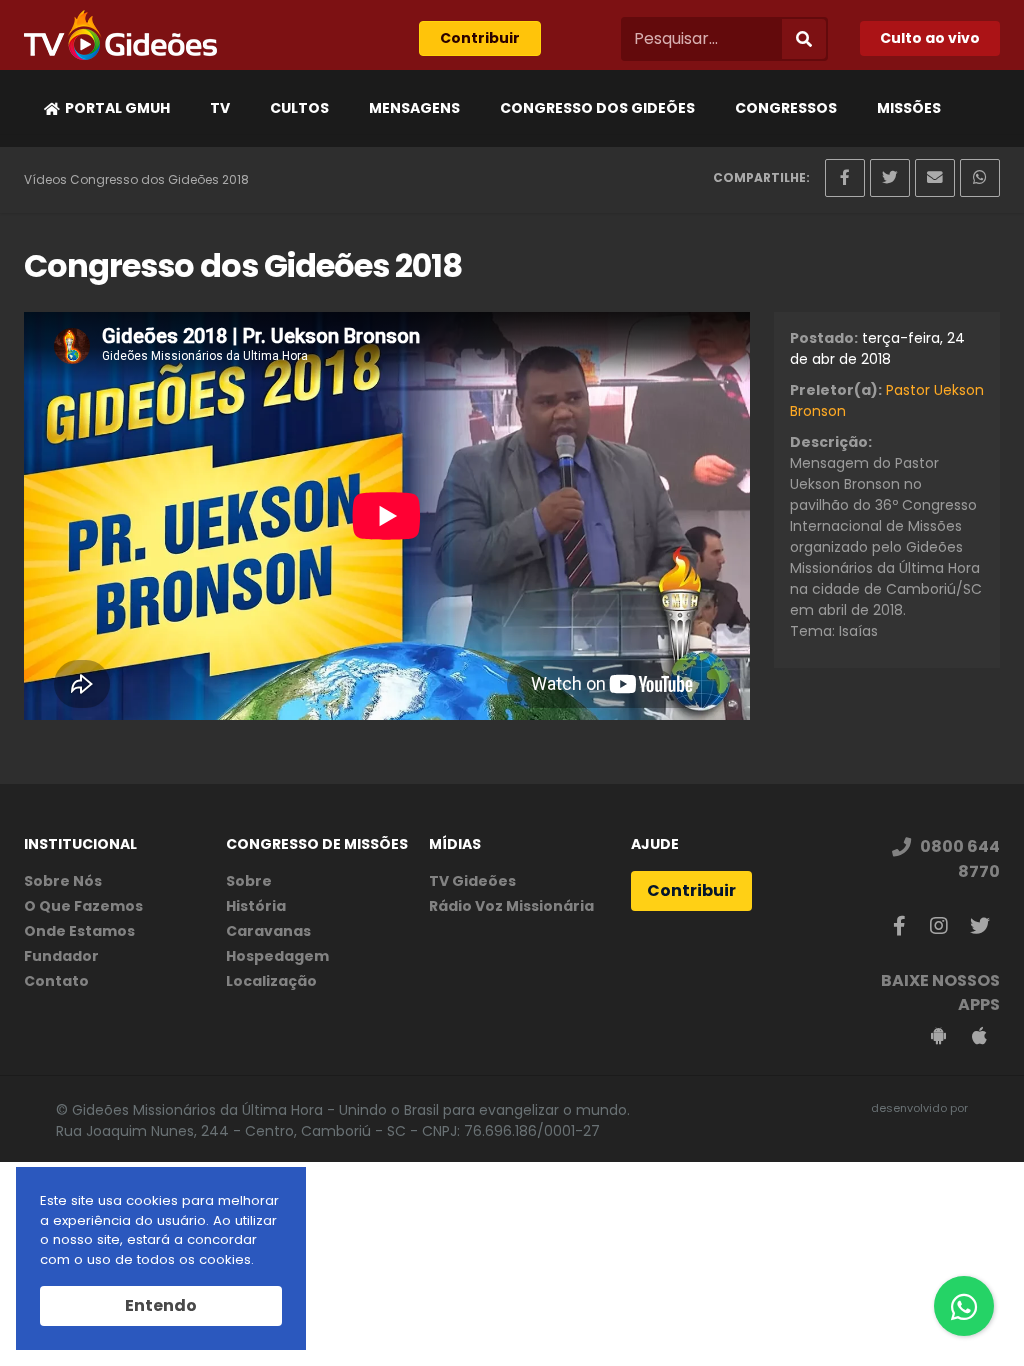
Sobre (249, 881)
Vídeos (45, 179)
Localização (271, 981)
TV (220, 108)
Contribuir (480, 38)
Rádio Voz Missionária (511, 906)
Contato (56, 981)
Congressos (786, 108)
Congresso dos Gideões (597, 108)
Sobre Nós (63, 881)
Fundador (61, 956)
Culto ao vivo (930, 38)
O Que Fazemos (83, 906)
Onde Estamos (79, 931)
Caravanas (268, 931)
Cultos (299, 108)
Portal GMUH (117, 108)
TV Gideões (472, 881)
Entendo (161, 1305)
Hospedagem (277, 956)
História (256, 906)
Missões (909, 108)
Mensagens (414, 108)
